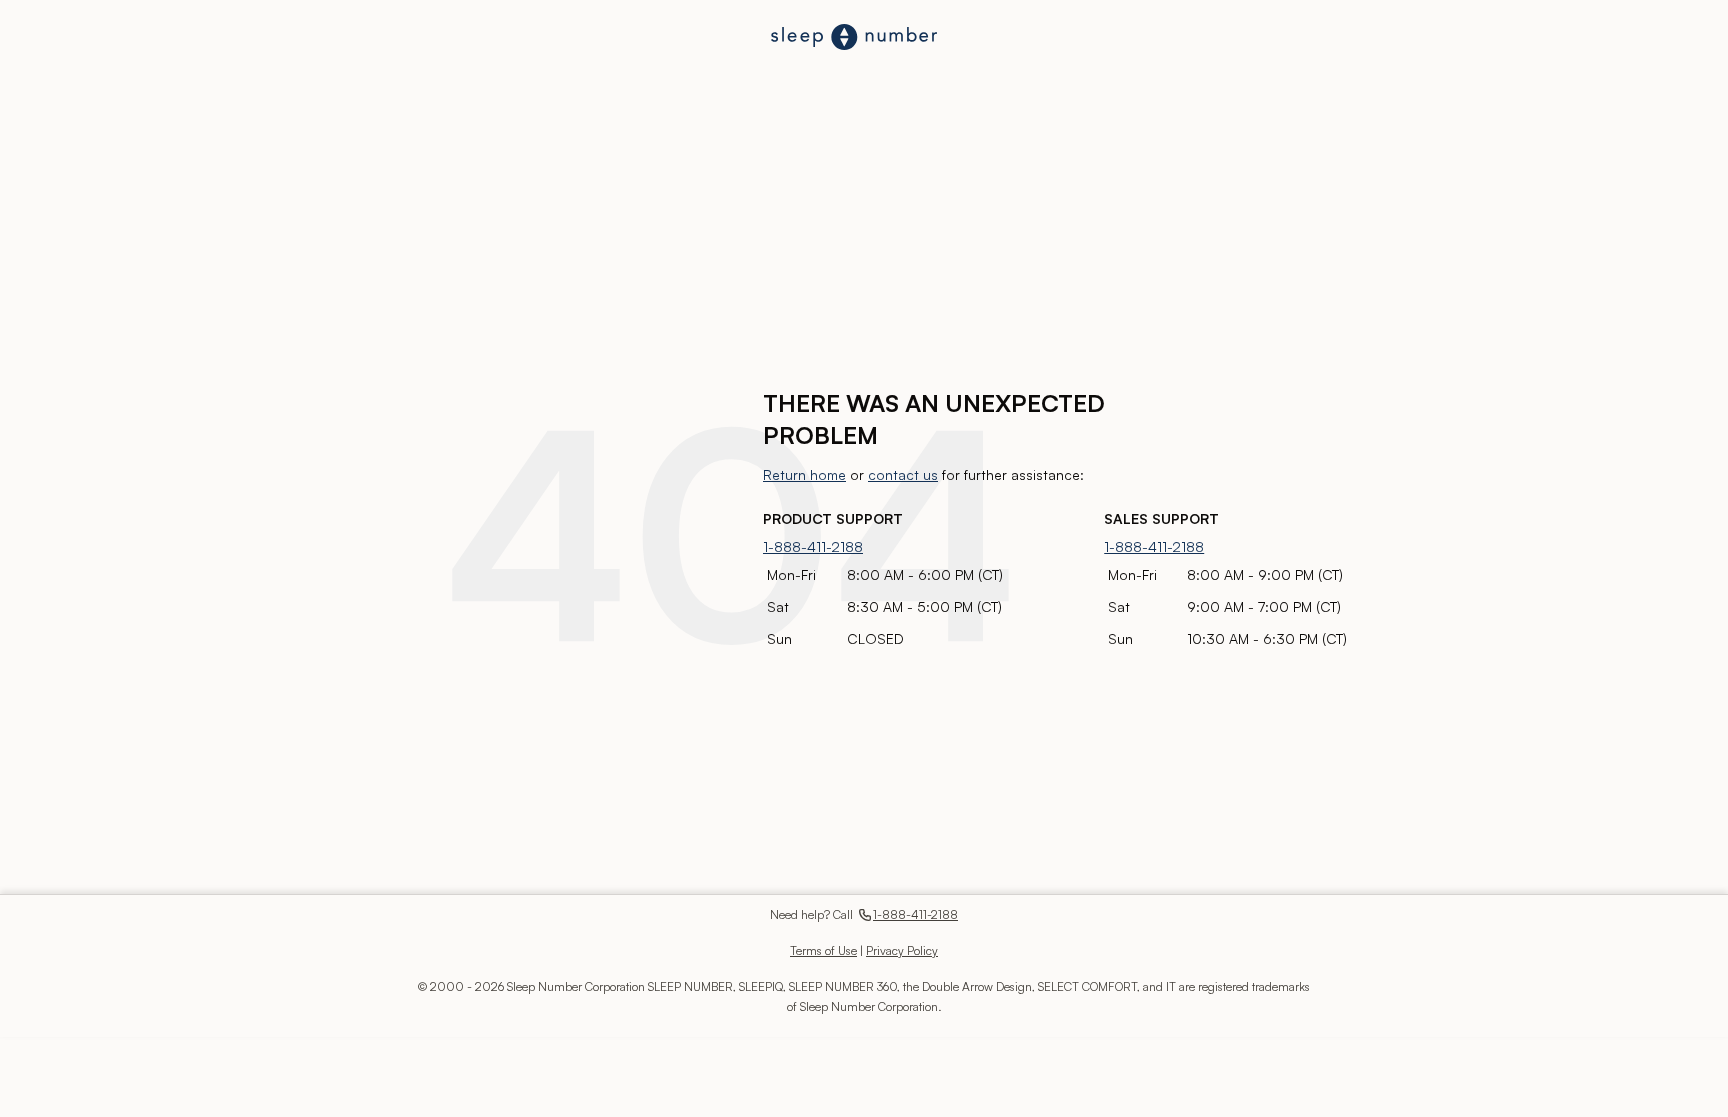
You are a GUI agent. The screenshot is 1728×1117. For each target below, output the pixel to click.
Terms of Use (823, 950)
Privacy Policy (902, 950)
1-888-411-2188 (813, 546)
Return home (804, 474)
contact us (903, 474)
